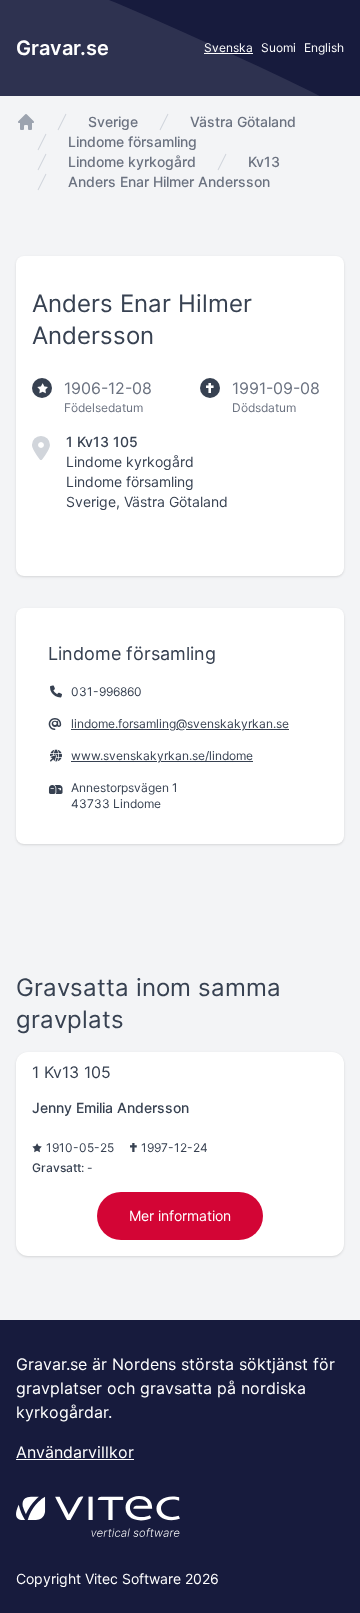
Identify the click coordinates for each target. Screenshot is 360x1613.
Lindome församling (132, 141)
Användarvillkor (75, 1452)
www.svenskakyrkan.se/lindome (162, 755)
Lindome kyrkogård (132, 161)
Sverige (113, 121)
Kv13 (264, 161)
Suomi (278, 47)
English (324, 47)
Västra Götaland (243, 121)
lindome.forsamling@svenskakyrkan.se (180, 723)
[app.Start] (26, 122)
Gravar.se (62, 48)
